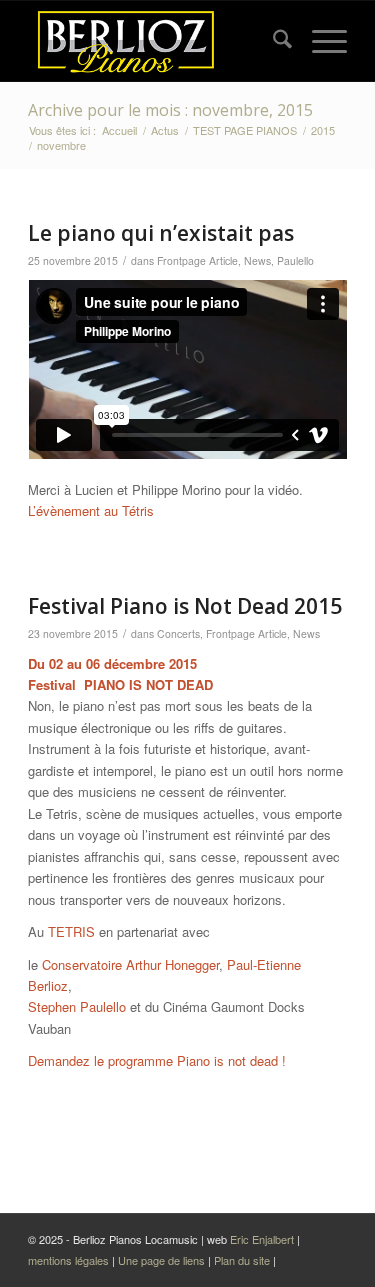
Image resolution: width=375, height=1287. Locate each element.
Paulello (295, 260)
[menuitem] (272, 41)
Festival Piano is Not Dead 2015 (185, 606)
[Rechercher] (272, 41)
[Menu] (319, 41)
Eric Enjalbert (262, 1239)
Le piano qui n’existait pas (161, 233)
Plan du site (243, 1260)
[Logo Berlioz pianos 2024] (155, 41)
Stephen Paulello (77, 1006)
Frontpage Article (197, 260)
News (257, 260)
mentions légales (70, 1260)
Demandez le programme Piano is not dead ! (157, 1060)
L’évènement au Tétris (91, 510)
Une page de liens (161, 1260)
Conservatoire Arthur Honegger (130, 964)
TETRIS (71, 931)
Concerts (178, 633)
